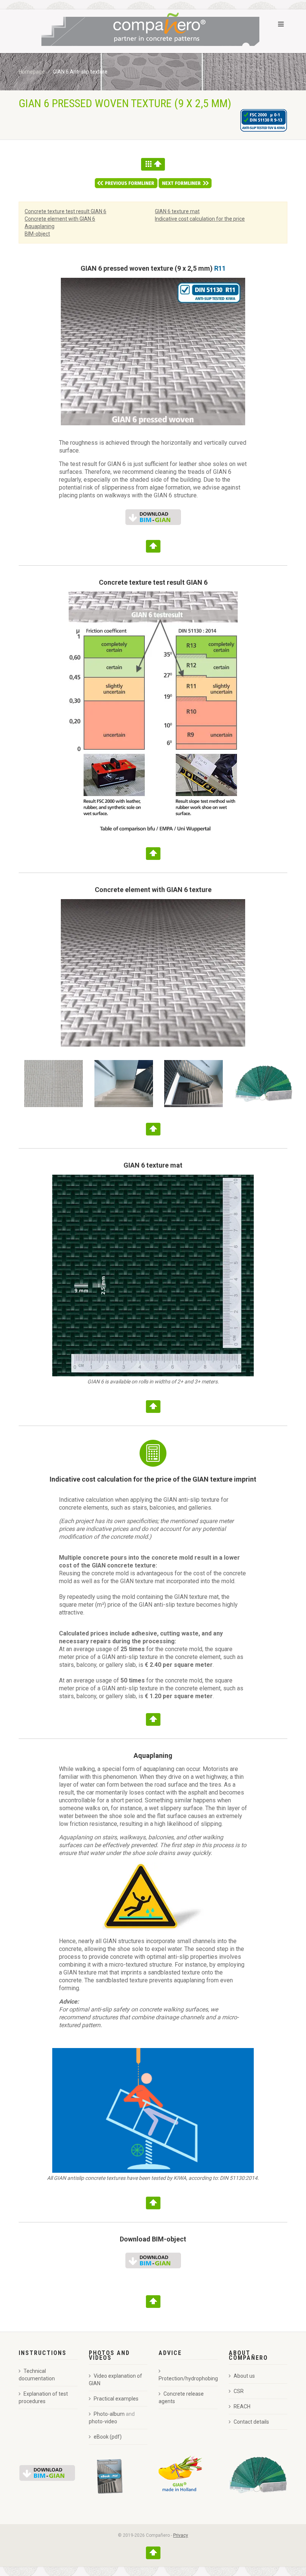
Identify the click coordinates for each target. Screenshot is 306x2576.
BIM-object (37, 234)
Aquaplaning (40, 226)
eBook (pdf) (108, 2437)
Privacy (181, 2535)
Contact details (251, 2422)
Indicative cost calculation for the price (200, 219)
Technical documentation (37, 2375)
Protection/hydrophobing (188, 2378)
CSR (239, 2391)
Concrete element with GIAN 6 (60, 219)
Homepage (32, 72)
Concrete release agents (181, 2398)
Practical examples (116, 2399)
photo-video (103, 2421)
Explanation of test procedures (43, 2398)
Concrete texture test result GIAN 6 (65, 211)
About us (244, 2376)
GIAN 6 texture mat (177, 211)
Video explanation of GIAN (115, 2380)
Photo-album (109, 2414)
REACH (242, 2406)
